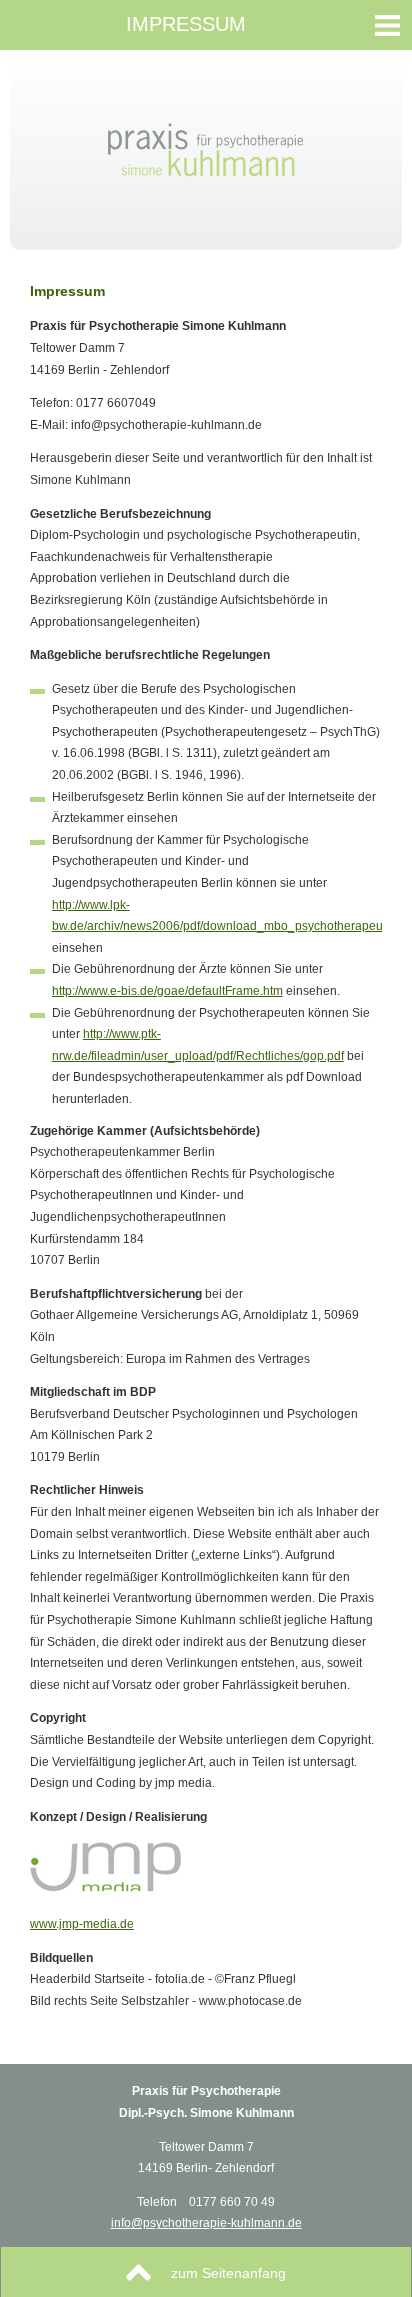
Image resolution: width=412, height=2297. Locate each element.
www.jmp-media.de (82, 1924)
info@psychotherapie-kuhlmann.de (206, 2223)
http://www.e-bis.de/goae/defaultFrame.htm (167, 991)
